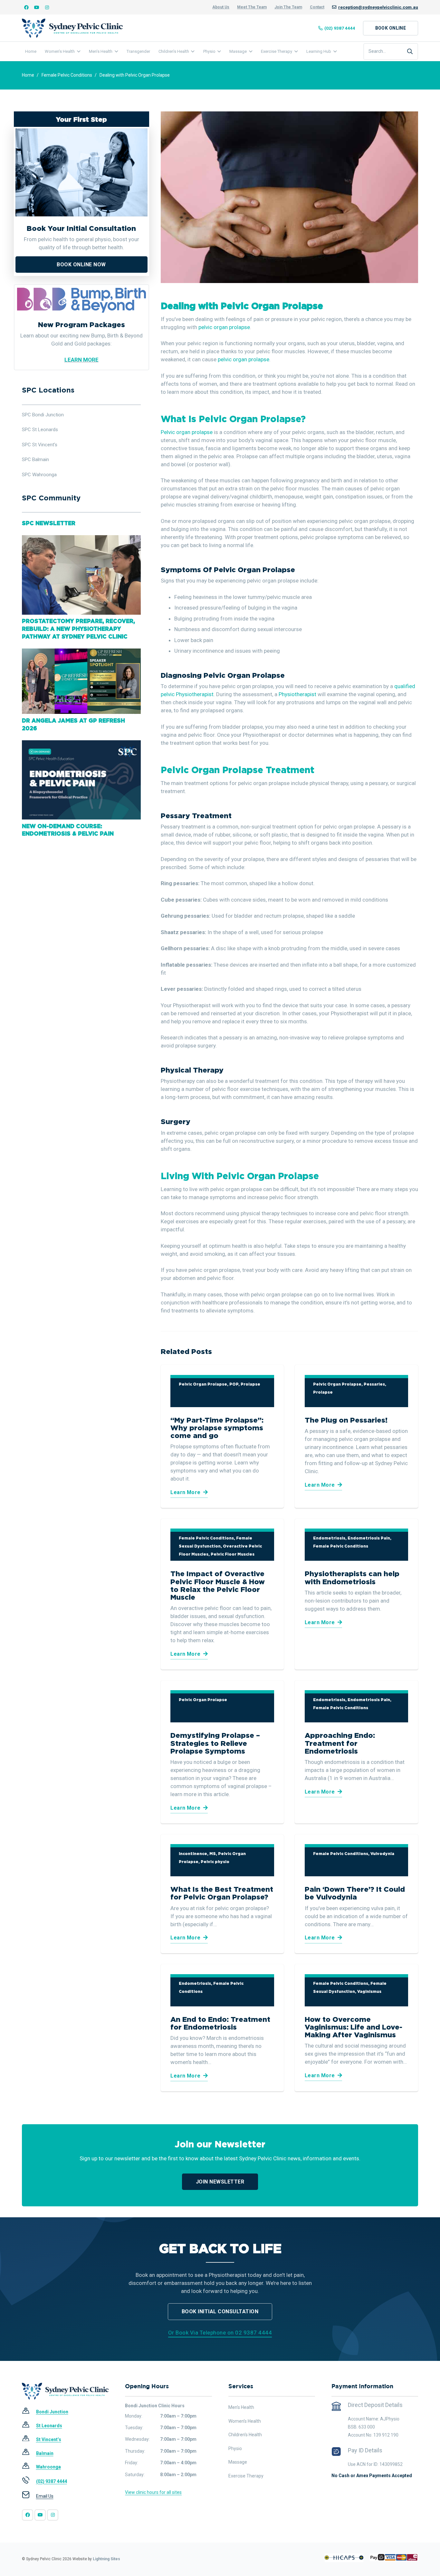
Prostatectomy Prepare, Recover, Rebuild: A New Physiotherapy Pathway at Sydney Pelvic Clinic (78, 629)
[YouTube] (37, 7)
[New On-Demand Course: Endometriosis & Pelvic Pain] (81, 744)
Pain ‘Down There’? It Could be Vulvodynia (355, 1893)
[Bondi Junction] (29, 2412)
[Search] (410, 52)
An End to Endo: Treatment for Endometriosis (220, 2023)
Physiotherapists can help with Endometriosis (352, 1577)
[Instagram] (47, 7)
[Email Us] (29, 2496)
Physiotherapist (297, 694)
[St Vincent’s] (29, 2440)
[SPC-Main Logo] (72, 28)
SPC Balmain (35, 459)
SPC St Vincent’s (40, 445)
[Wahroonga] (29, 2467)
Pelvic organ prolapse (187, 432)
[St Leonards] (29, 2426)
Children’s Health (245, 2435)
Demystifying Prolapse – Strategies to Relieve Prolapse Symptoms (215, 1743)
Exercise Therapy (246, 2476)
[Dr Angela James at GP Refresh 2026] (81, 652)
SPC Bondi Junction (43, 415)
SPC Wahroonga (39, 475)
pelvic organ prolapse (224, 327)
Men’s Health (241, 2407)
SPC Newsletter (49, 523)
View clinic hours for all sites (153, 2492)
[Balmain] (29, 2453)
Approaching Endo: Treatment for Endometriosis (340, 1743)
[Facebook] (26, 7)
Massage (238, 2462)
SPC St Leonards (40, 430)
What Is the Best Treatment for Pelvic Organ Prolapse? (222, 1893)
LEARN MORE (81, 360)
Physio (235, 2448)
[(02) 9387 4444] (29, 2481)
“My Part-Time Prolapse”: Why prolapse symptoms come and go (217, 1428)
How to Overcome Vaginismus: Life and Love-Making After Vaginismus (354, 2027)
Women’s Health (245, 2421)
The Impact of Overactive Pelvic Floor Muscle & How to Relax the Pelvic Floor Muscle (218, 1585)
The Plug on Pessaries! (346, 1420)
